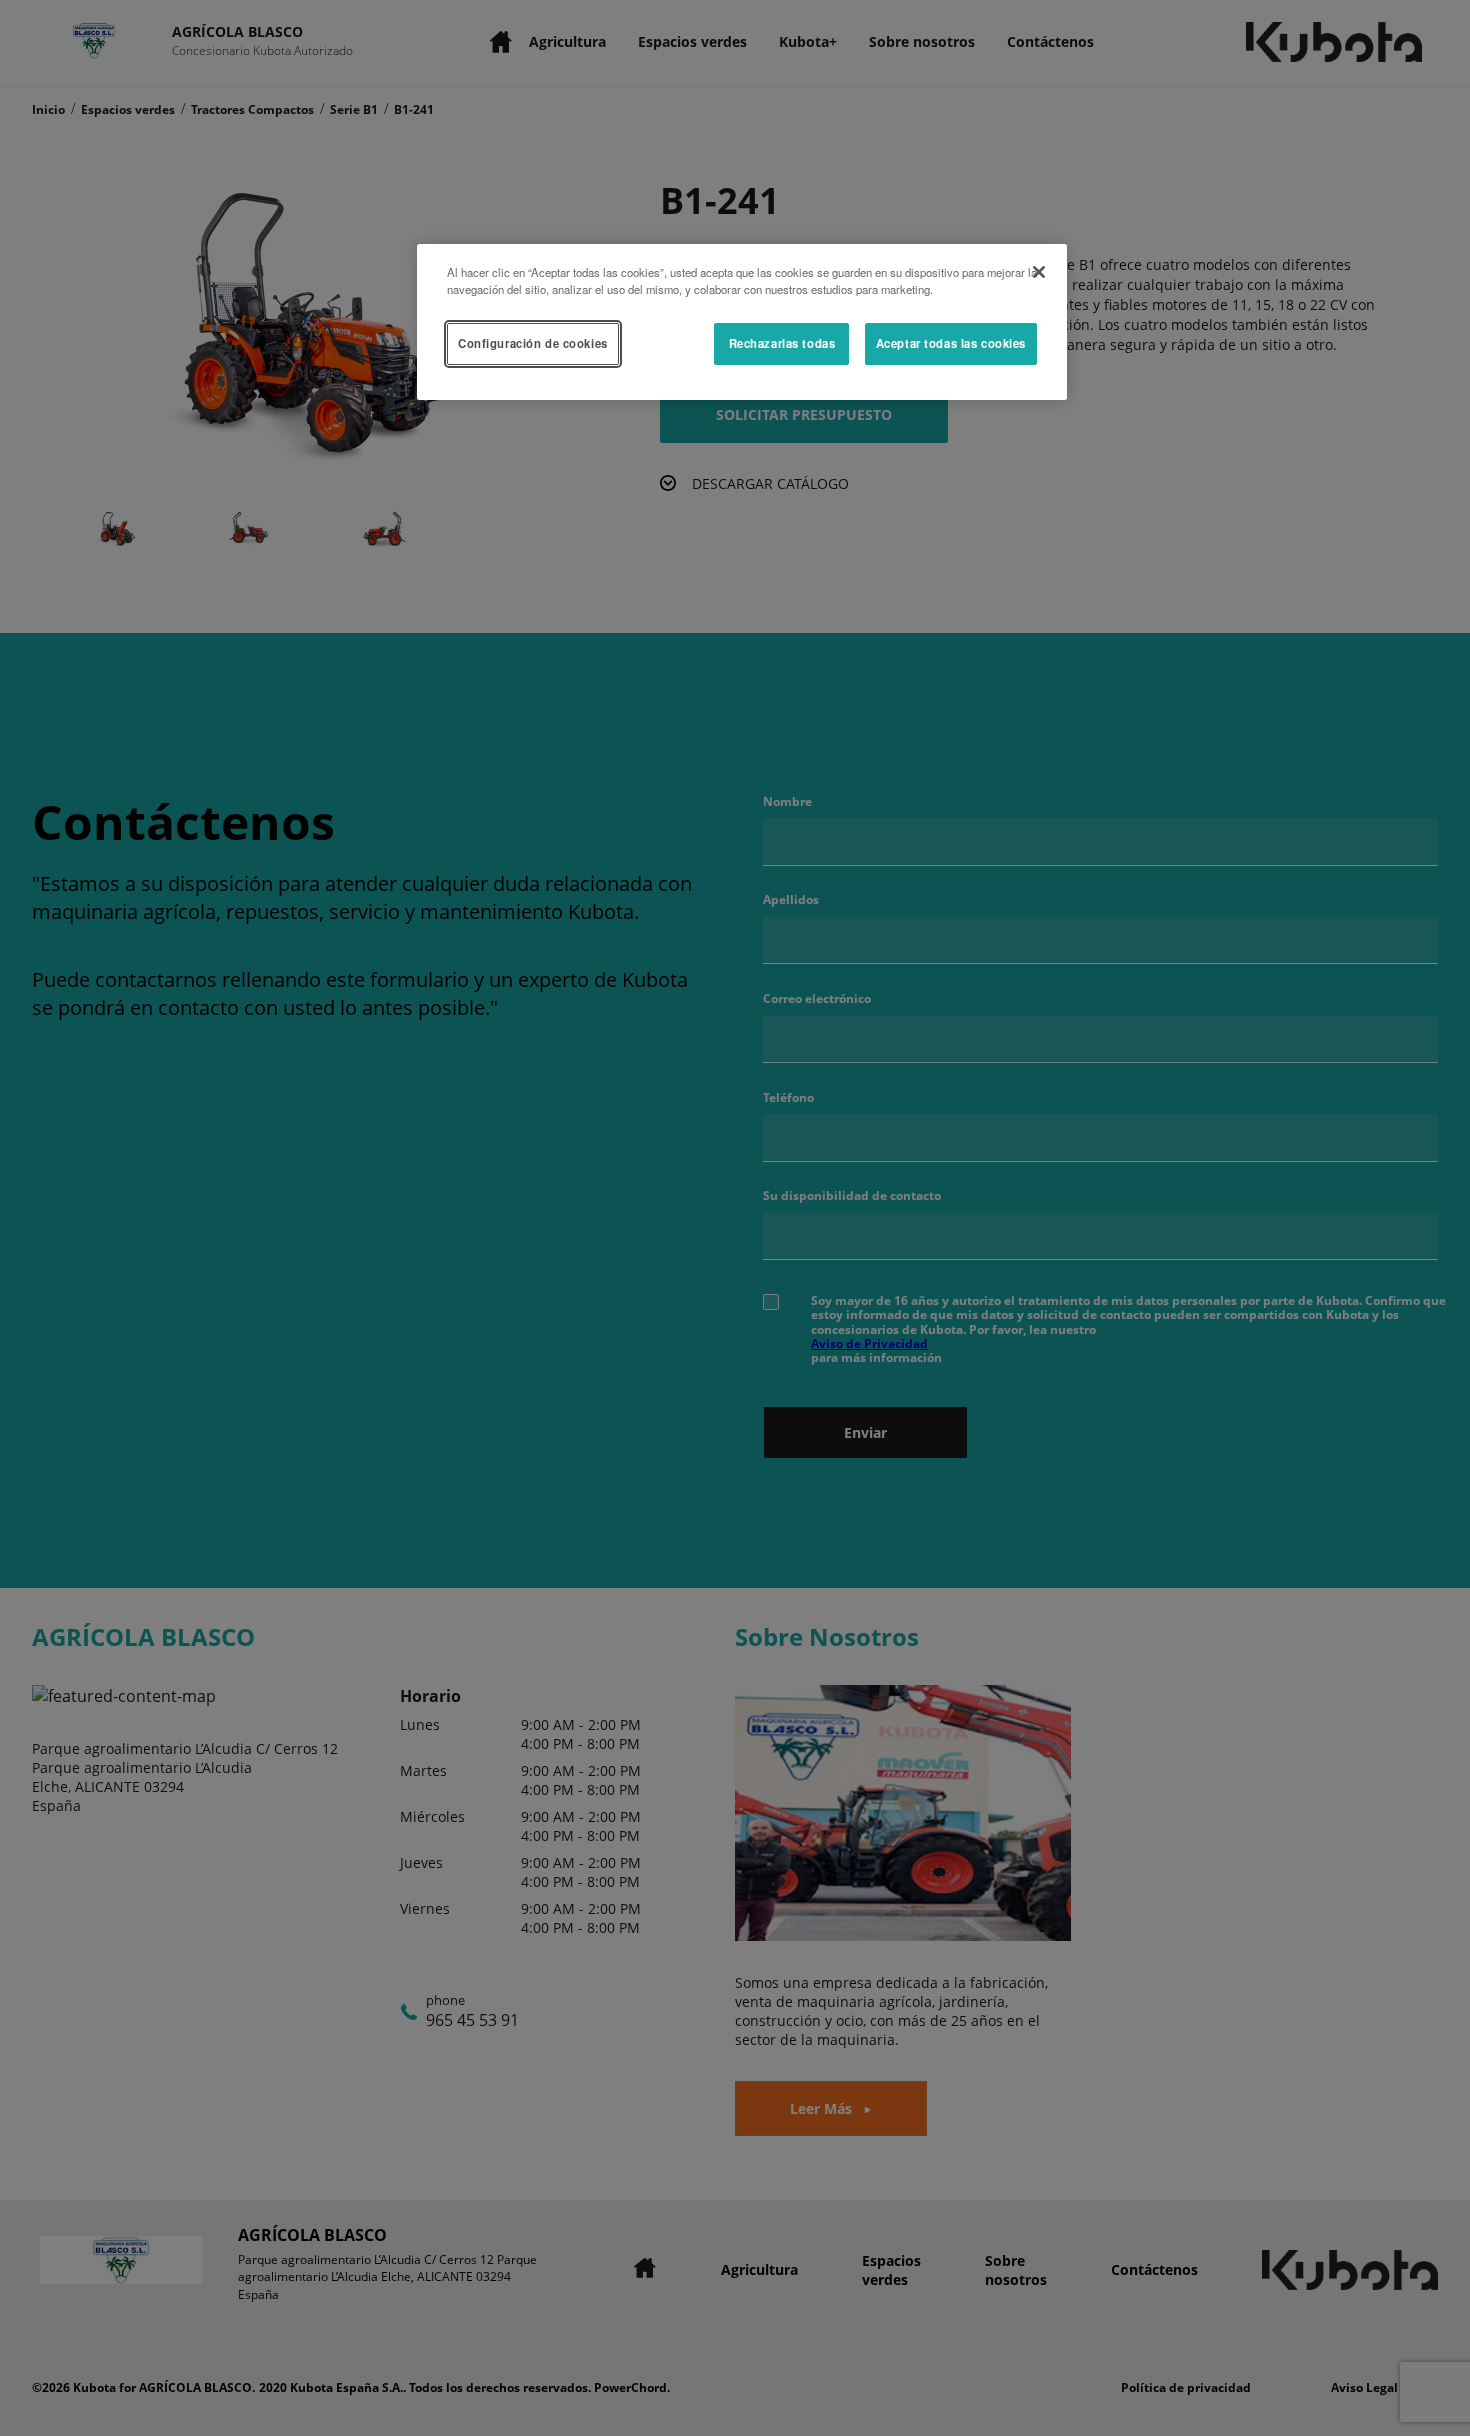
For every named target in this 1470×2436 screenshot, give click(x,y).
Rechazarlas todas (782, 343)
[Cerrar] (1039, 272)
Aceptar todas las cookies (951, 343)
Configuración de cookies (533, 343)
